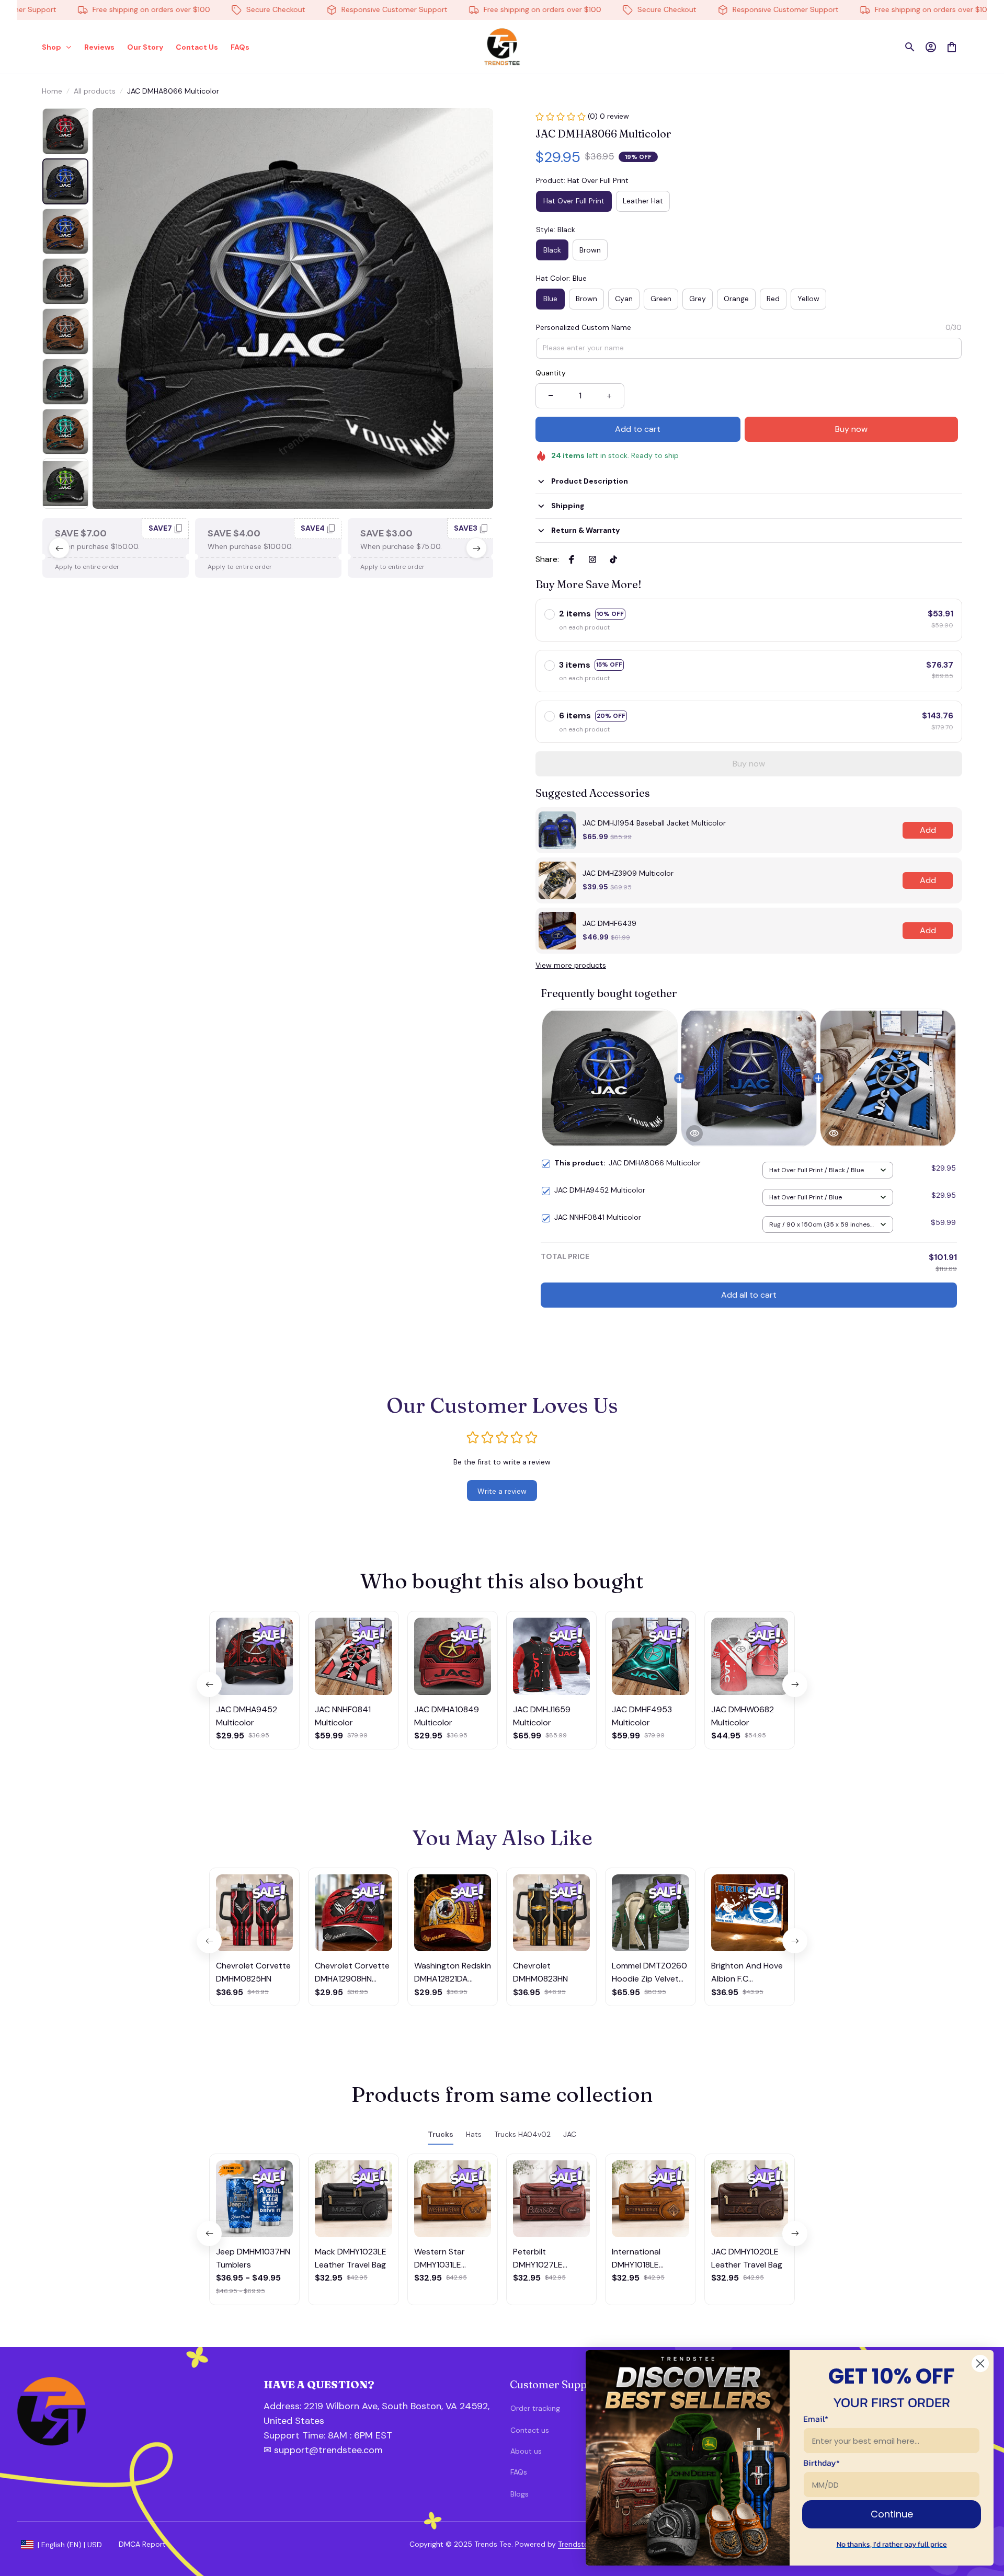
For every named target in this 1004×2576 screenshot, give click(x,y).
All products (95, 91)
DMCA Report (142, 2544)
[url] (320, 2436)
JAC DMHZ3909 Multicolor (628, 873)
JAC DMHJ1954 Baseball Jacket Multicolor (654, 823)
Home (52, 91)
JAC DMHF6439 (609, 923)
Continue (892, 2514)
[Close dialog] (980, 2363)
